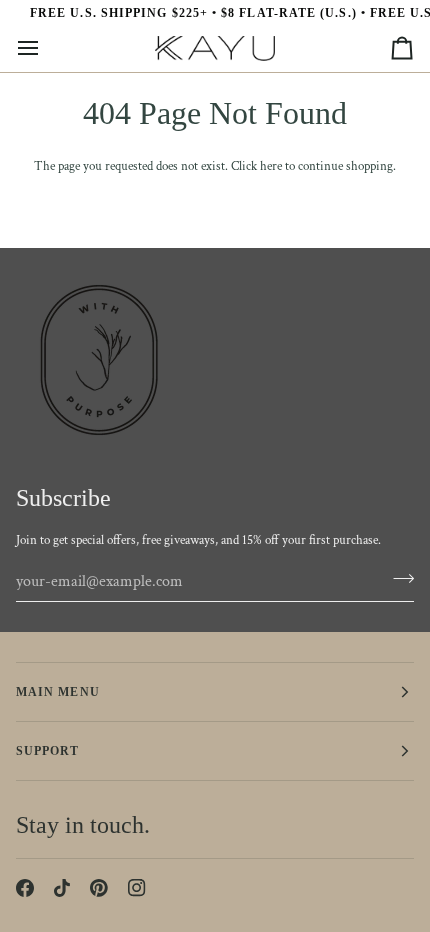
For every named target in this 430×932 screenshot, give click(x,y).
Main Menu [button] (58, 692)
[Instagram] (137, 888)
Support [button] (48, 751)
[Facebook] (25, 888)
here (271, 166)
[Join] (397, 579)
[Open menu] (46, 48)
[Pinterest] (99, 888)
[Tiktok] (62, 888)
